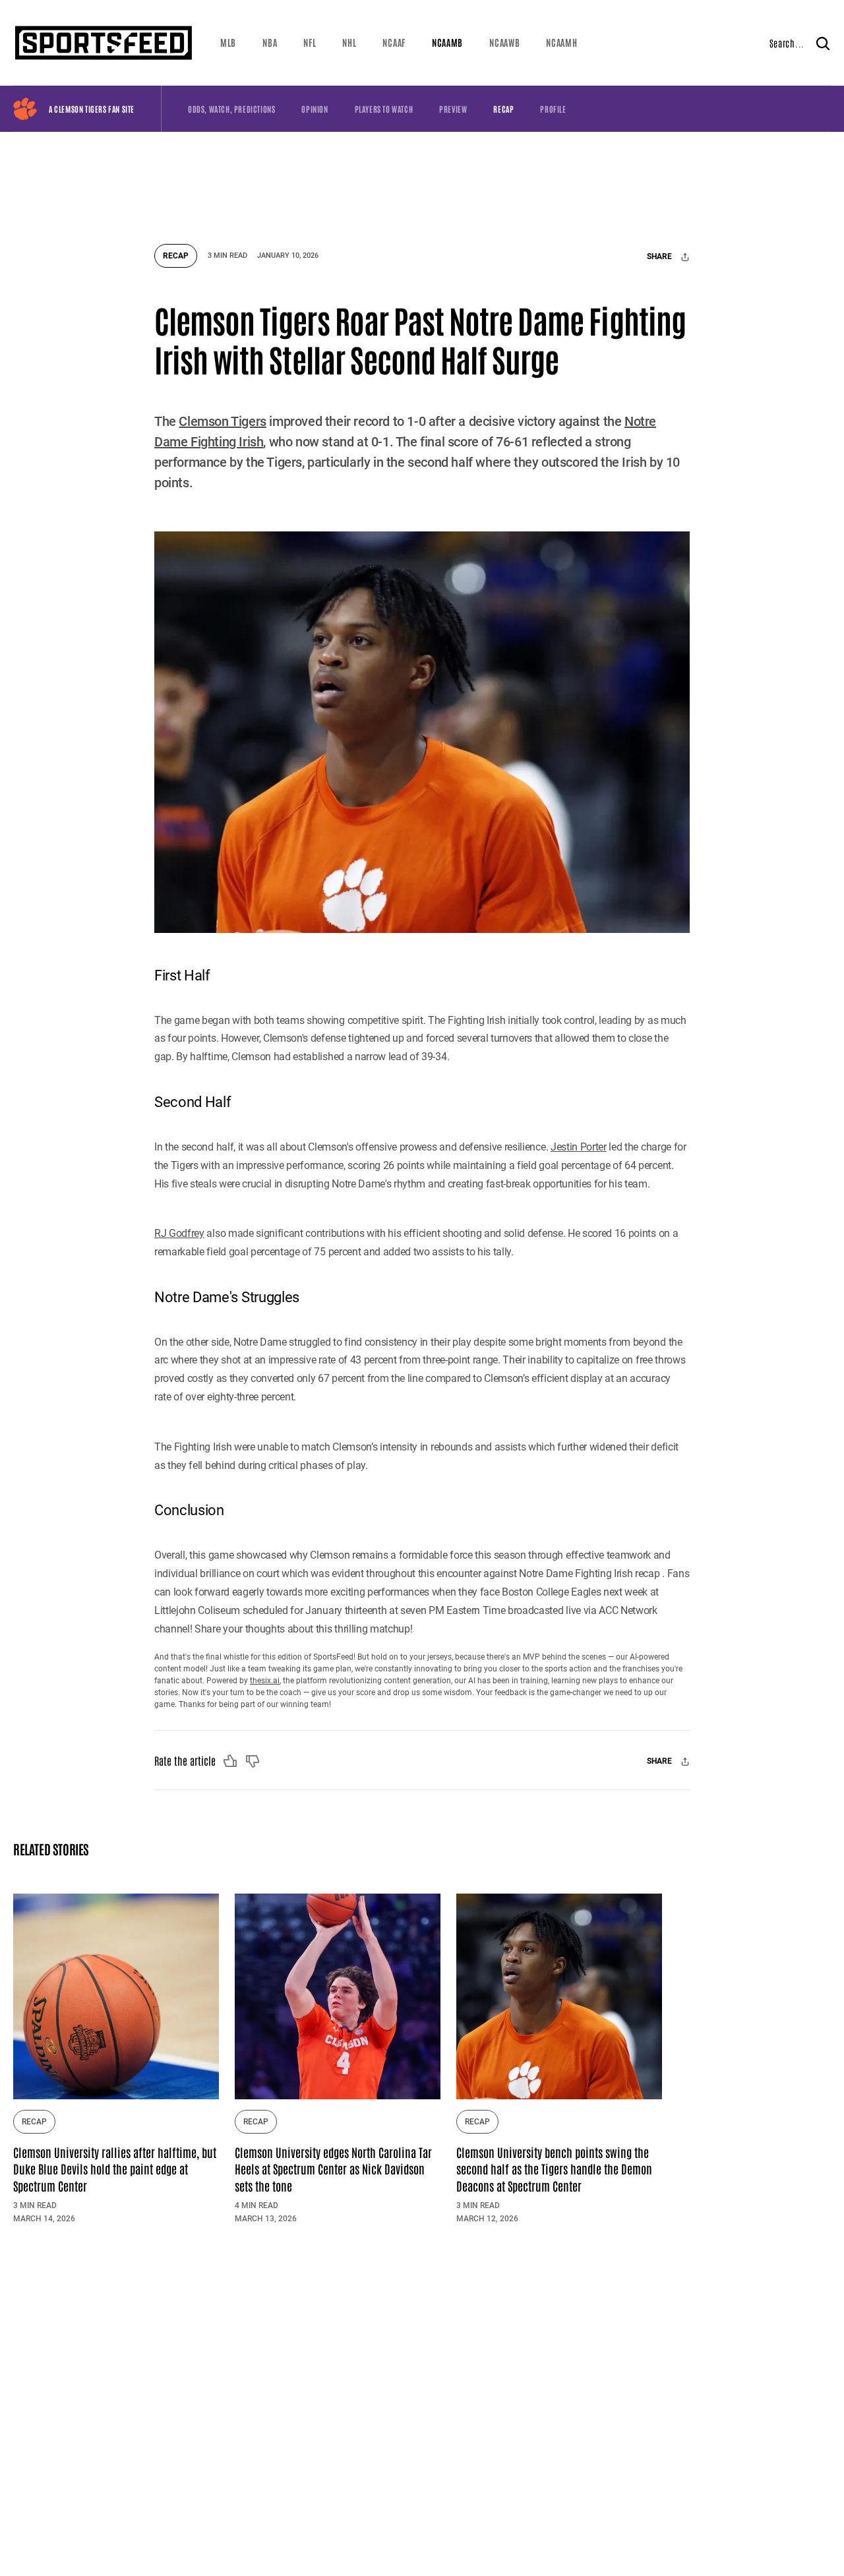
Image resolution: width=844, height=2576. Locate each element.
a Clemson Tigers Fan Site (92, 109)
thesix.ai (265, 1681)
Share (660, 257)
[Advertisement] (422, 181)
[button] (228, 43)
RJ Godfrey (179, 1233)
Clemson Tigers (222, 421)
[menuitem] (228, 43)
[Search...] (823, 43)
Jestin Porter (579, 1147)
